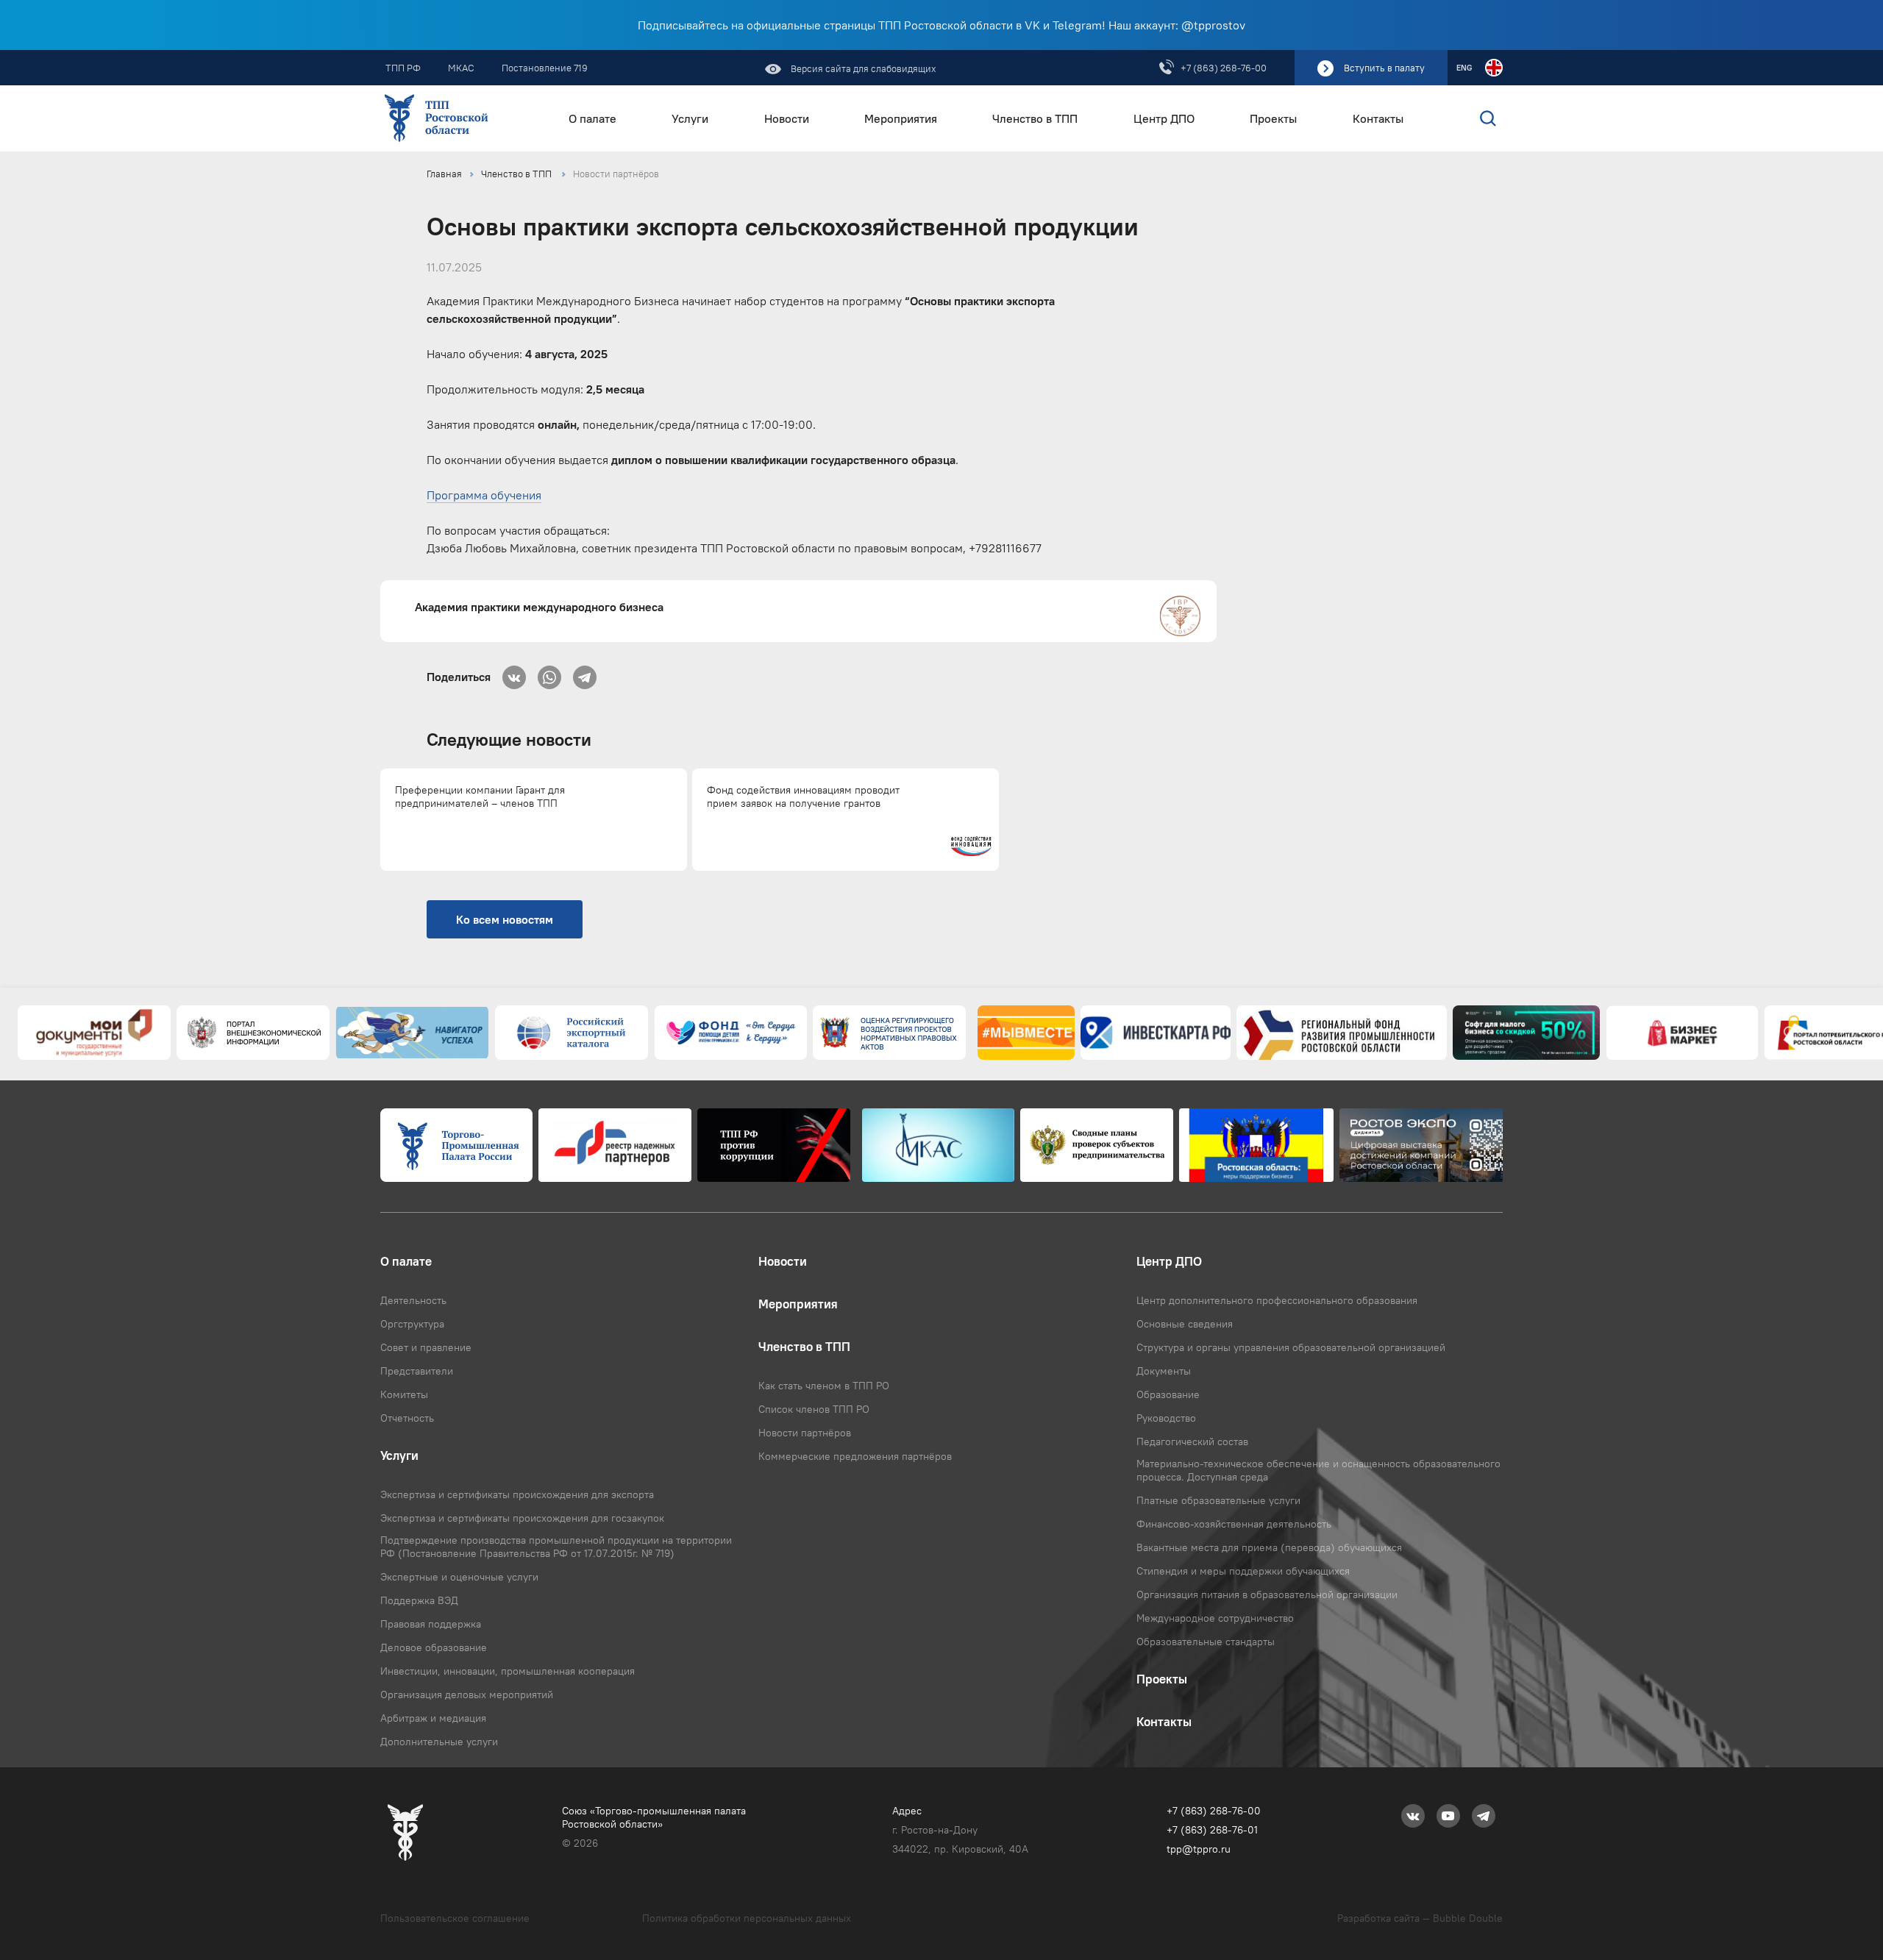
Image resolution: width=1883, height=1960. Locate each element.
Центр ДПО (1164, 119)
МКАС (461, 68)
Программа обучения (484, 495)
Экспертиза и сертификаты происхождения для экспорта (517, 1494)
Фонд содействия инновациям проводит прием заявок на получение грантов (803, 797)
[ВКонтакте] (514, 673)
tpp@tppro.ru (1199, 1849)
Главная (444, 174)
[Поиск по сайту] (1457, 118)
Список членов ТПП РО (814, 1409)
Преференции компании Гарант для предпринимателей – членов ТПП (480, 797)
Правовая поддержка (431, 1624)
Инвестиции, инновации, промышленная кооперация (508, 1671)
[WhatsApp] (549, 673)
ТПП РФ (403, 68)
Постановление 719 (545, 68)
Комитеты (404, 1394)
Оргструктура (412, 1324)
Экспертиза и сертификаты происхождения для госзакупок (522, 1518)
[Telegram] (585, 673)
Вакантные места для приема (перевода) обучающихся (1269, 1547)
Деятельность (413, 1300)
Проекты (1273, 119)
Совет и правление (426, 1347)
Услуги (690, 119)
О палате (592, 119)
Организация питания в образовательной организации (1267, 1594)
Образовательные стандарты (1206, 1642)
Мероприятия (901, 119)
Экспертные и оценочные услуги (459, 1577)
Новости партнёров (616, 174)
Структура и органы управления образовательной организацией (1291, 1347)
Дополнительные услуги (439, 1742)
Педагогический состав (1192, 1442)
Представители (417, 1371)
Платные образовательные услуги (1218, 1500)
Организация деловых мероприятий (467, 1694)
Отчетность (407, 1418)
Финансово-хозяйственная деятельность (1234, 1524)
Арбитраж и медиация (433, 1718)
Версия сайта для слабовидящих (862, 68)
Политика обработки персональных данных (747, 1918)
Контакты (1378, 119)
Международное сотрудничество (1215, 1618)
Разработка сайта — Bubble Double (1420, 1918)
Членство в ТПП (1035, 119)
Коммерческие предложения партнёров (855, 1456)
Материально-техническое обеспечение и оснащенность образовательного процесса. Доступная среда (1318, 1470)
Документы (1164, 1371)
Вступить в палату (1384, 68)
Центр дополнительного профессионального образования (1277, 1300)
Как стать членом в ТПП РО (824, 1386)
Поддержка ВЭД (419, 1600)
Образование (1168, 1394)
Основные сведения (1185, 1324)
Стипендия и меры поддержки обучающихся (1243, 1571)
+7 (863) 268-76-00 (1224, 68)
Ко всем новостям (505, 919)
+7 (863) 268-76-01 (1212, 1830)
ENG (1464, 68)
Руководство (1166, 1418)
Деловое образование (434, 1647)
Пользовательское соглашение (455, 1918)
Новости (787, 119)
